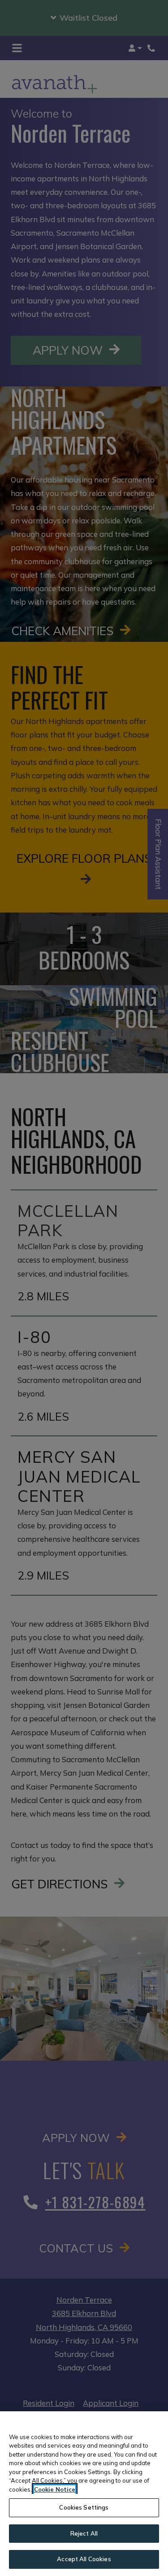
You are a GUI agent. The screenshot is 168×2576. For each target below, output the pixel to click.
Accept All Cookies (84, 2559)
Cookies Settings (84, 2507)
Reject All (84, 2533)
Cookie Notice (55, 2489)
